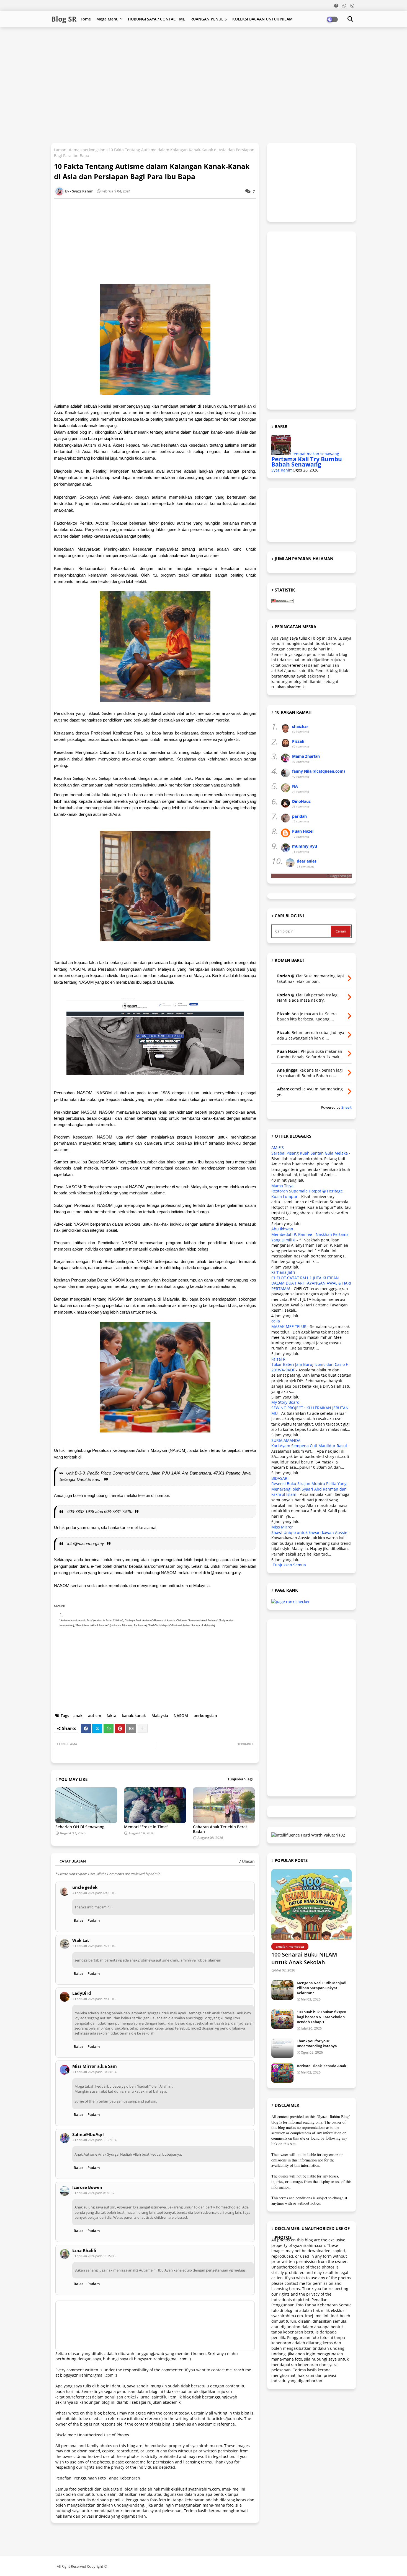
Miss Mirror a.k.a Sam (95, 2066)
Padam (94, 1920)
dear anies (307, 861)
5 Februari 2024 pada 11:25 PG (94, 2256)
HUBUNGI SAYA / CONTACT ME (156, 19)
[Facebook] (86, 1728)
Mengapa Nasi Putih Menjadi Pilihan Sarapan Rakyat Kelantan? (322, 1988)
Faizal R (278, 1359)
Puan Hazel (303, 831)
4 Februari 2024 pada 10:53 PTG (95, 2072)
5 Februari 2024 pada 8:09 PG (93, 2193)
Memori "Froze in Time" (146, 1827)
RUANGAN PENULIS (209, 19)
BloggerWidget (341, 876)
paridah (299, 816)
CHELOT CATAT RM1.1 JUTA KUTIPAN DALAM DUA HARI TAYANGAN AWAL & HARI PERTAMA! (311, 1283)
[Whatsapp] (109, 1728)
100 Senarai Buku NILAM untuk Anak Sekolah (304, 1958)
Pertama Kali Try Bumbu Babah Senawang (307, 462)
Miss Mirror (282, 1527)
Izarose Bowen (87, 2187)
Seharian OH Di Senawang (80, 1827)
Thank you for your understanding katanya (317, 2043)
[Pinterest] (120, 1728)
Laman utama (67, 150)
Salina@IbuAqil (88, 2134)
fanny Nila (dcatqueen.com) (319, 771)
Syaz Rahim (282, 470)
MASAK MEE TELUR (289, 1326)
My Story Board (285, 1402)
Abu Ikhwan (282, 1229)
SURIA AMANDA (286, 1440)
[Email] (131, 1728)
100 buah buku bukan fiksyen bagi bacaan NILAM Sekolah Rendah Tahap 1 (321, 2017)
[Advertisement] (186, 45)
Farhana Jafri (283, 1272)
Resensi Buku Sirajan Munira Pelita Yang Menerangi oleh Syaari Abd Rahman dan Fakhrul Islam (309, 1489)
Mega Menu (107, 19)
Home (85, 19)
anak (78, 1716)
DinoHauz (301, 801)
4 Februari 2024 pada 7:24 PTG (94, 1946)
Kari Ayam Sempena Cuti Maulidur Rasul (309, 1446)
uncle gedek (85, 1887)
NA (295, 786)
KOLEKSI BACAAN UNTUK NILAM (262, 19)
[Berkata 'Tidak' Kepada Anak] (282, 2073)
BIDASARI (280, 1478)
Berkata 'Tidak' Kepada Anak (321, 2066)
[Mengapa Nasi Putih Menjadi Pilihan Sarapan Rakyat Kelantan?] (282, 1990)
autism (95, 1716)
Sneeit (347, 1107)
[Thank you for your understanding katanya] (282, 2048)
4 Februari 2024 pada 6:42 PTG (94, 1893)
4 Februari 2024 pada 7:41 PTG (94, 1999)
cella (276, 1321)
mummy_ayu (305, 846)
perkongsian (94, 150)
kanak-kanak (134, 1716)
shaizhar (300, 726)
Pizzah (298, 741)
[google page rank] (291, 1602)
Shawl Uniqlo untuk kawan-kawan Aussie (309, 1532)
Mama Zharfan (306, 756)
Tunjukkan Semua (289, 1565)
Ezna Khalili (84, 2250)
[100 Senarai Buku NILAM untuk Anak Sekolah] (311, 1905)
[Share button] (143, 1728)
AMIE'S (278, 1148)
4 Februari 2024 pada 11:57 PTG (95, 2140)
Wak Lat (81, 1940)
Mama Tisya (282, 1186)
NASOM (181, 1716)
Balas (78, 1920)
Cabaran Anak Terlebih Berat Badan (220, 1829)
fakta (111, 1716)
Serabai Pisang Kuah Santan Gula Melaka (310, 1153)
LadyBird (82, 1993)
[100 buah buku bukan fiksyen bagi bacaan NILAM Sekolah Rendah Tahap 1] (282, 2019)
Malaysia (160, 1716)
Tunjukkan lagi (240, 1779)
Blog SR (64, 19)
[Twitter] (97, 1728)
